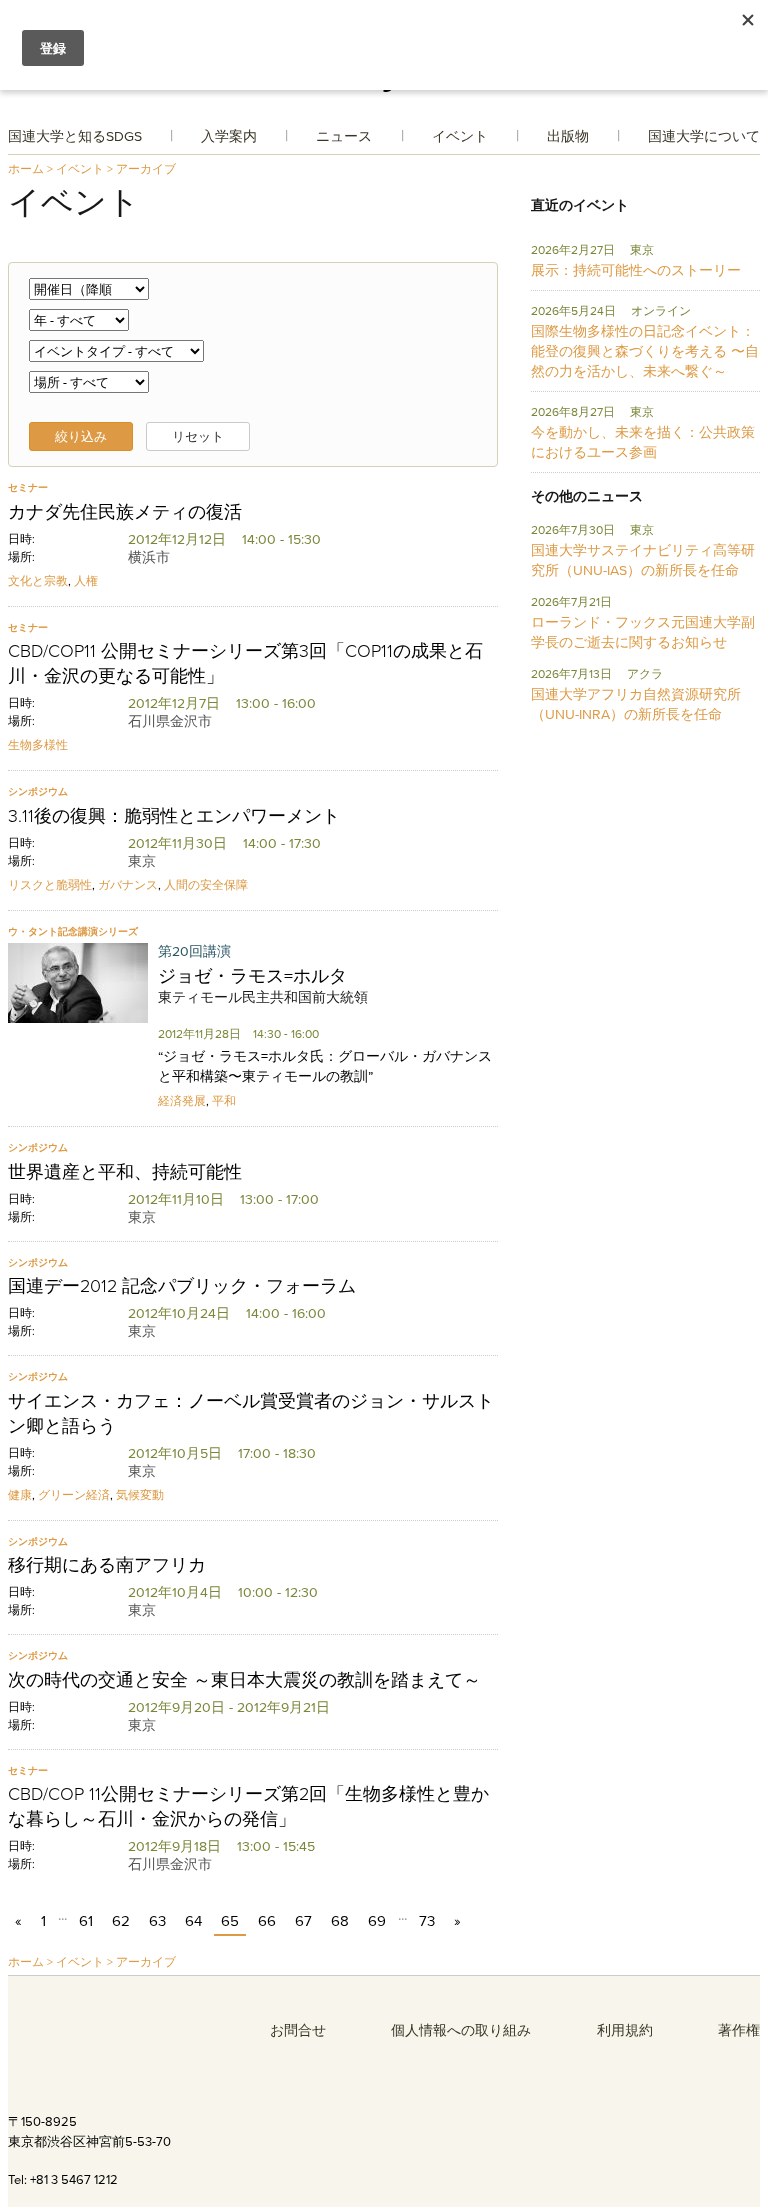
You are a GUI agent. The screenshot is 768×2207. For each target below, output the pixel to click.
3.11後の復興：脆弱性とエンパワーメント (174, 816)
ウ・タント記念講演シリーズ (73, 931)
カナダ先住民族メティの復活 (125, 512)
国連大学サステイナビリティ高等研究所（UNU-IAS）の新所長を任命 (643, 560)
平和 (224, 1100)
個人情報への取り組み (461, 2030)
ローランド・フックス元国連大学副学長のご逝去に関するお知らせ (643, 632)
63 (157, 1920)
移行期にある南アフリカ (107, 1565)
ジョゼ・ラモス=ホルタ (252, 976)
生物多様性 (38, 744)
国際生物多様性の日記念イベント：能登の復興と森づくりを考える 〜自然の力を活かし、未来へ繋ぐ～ (645, 351)
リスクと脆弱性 (50, 884)
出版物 (568, 136)
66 (267, 1920)
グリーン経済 (74, 1494)
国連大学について (704, 136)
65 (230, 1920)
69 (377, 1920)
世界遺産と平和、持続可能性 (125, 1172)
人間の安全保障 (206, 884)
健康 (20, 1494)
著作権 (739, 2030)
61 (86, 1920)
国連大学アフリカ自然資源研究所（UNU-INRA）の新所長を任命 (636, 704)
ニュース (344, 136)
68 (340, 1920)
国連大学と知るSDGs (75, 136)
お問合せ (298, 2030)
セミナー (28, 487)
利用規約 (625, 2030)
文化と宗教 (38, 580)
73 (427, 1920)
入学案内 (229, 136)
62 (121, 1920)
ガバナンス (128, 884)
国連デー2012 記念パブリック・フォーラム (182, 1286)
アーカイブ (146, 168)
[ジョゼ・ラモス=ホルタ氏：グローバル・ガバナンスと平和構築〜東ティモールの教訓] (78, 985)
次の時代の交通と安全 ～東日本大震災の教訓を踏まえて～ (244, 1680)
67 (303, 1920)
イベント (460, 136)
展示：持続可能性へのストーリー (636, 270)
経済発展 (182, 1100)
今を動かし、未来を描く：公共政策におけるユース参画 (643, 442)
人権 (86, 580)
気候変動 (140, 1494)
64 (193, 1920)
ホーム (26, 168)
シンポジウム (38, 791)
